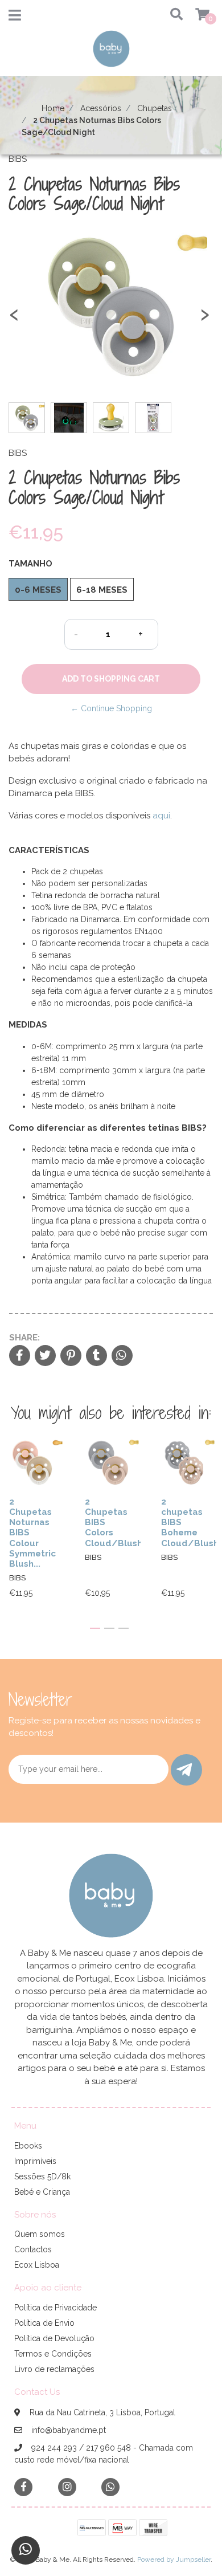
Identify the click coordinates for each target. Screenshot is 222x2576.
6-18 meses (102, 590)
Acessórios (101, 108)
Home (53, 108)
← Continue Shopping (111, 708)
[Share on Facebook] (20, 1356)
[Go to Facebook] (23, 2486)
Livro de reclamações (54, 2369)
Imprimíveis (35, 2161)
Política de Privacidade (55, 2308)
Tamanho (30, 564)
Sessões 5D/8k (42, 2176)
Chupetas (155, 108)
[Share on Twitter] (45, 1356)
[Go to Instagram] (67, 2487)
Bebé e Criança (42, 2192)
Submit (186, 1770)
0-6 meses (38, 590)
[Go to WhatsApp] (110, 2487)
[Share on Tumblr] (96, 1356)
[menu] (195, 15)
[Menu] (15, 18)
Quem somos (40, 2234)
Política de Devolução (54, 2338)
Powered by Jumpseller (174, 2559)
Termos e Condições (53, 2354)
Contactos (33, 2249)
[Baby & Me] (111, 52)
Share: (24, 1338)
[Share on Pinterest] (71, 1356)
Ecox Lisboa (37, 2265)
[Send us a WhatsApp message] (26, 2550)
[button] (173, 15)
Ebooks (28, 2146)
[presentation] (14, 319)
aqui (161, 816)
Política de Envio (44, 2323)
